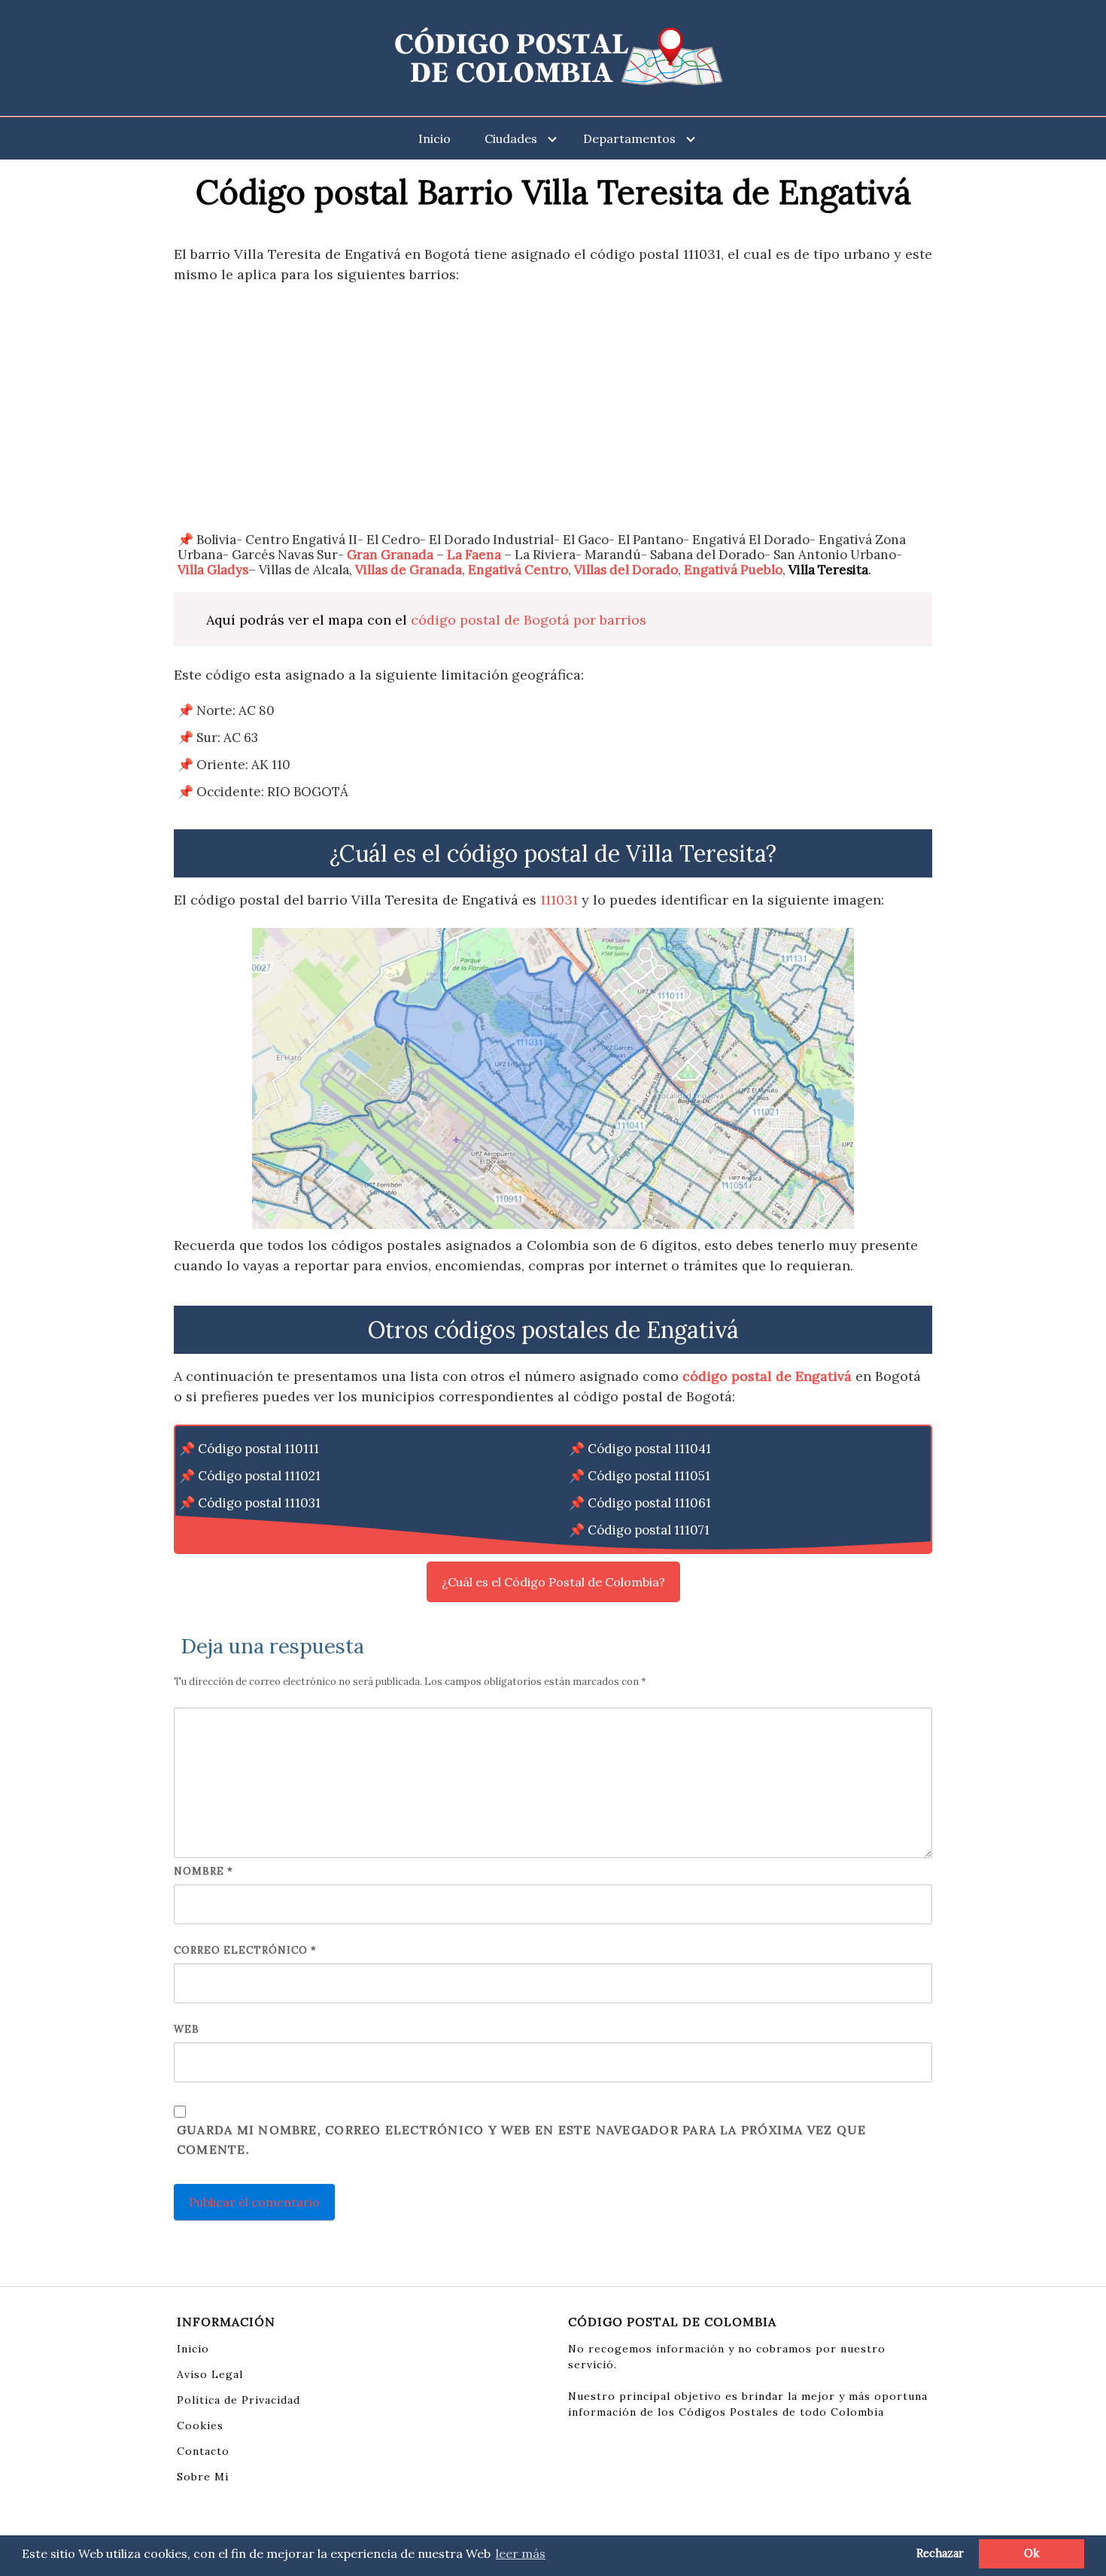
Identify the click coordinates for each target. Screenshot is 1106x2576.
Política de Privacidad (239, 2400)
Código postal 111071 (649, 1530)
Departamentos (629, 138)
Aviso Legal (210, 2374)
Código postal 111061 (649, 1503)
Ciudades (511, 138)
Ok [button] (1032, 2553)
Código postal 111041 (649, 1449)
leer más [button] (521, 2553)
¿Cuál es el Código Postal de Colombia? (553, 1582)
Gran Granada (390, 555)
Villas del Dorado (626, 570)
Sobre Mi (203, 2477)
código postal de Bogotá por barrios (529, 620)
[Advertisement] (553, 408)
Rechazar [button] (940, 2553)
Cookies (200, 2425)
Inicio (434, 138)
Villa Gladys (213, 570)
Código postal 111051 (649, 1476)
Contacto (203, 2451)
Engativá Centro (518, 570)
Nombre (204, 1871)
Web (187, 2029)
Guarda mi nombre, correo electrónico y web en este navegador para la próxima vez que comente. (521, 2140)
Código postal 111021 (259, 1476)
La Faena (474, 555)
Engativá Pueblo (733, 570)
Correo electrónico (245, 1950)
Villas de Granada (409, 570)
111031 (559, 900)
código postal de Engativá (767, 1376)
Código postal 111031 (259, 1503)
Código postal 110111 (258, 1449)
